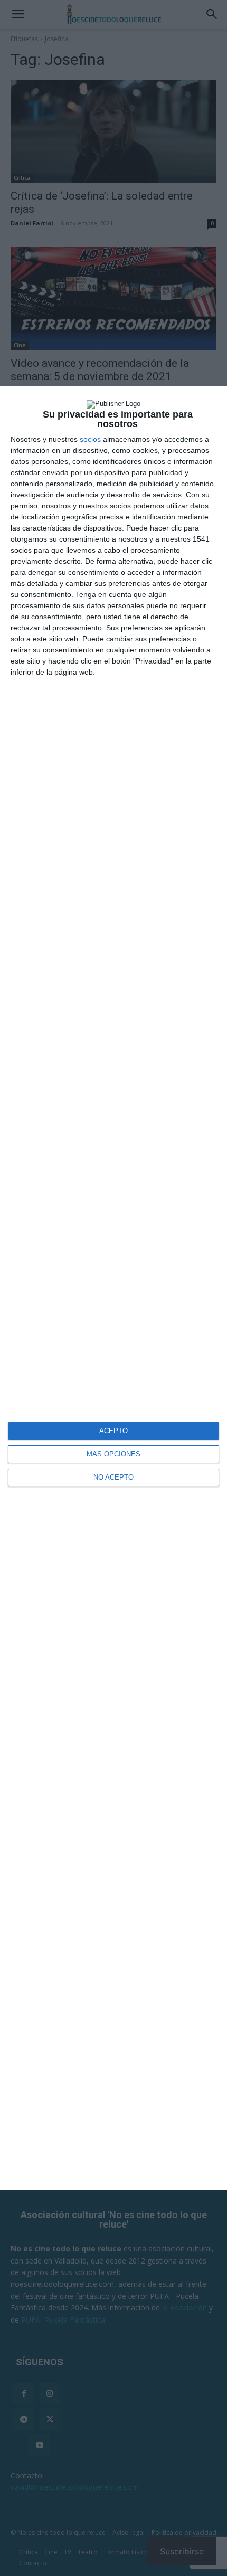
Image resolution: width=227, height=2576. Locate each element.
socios (90, 439)
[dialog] (113, 1288)
